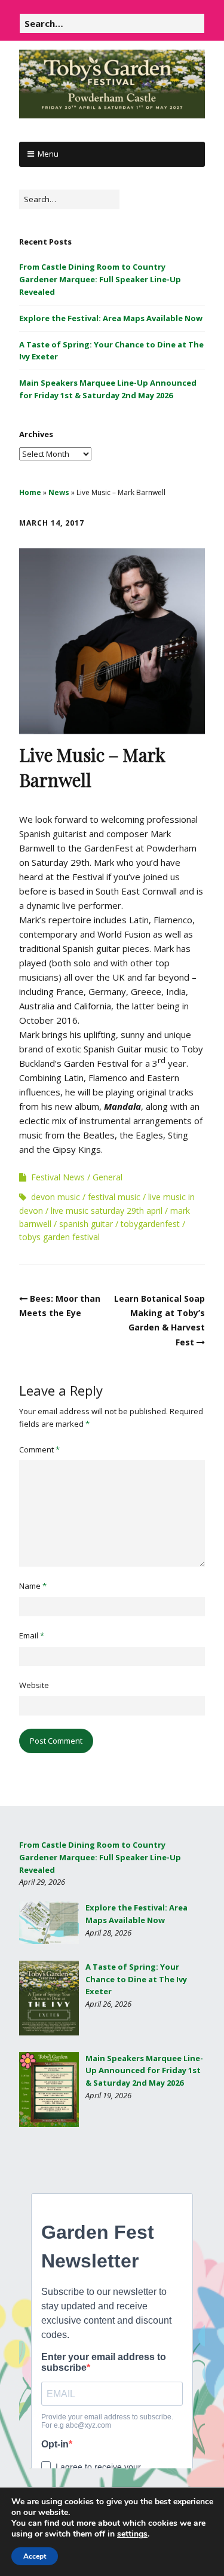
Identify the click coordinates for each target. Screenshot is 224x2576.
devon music (56, 1197)
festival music (114, 1197)
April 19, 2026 (108, 2095)
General (108, 1177)
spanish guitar (86, 1224)
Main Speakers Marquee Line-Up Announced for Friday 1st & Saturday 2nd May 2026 (144, 2071)
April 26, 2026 (108, 2004)
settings (132, 2534)
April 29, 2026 (42, 1882)
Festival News (58, 1177)
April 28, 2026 (108, 1933)
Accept (35, 2556)
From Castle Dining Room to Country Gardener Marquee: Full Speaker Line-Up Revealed (100, 279)
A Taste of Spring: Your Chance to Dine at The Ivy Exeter (136, 1979)
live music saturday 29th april (107, 1211)
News (59, 492)
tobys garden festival (59, 1237)
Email (32, 1635)
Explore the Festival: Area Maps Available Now (111, 318)
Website (34, 1685)
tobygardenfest (150, 1224)
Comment (39, 1449)
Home (30, 492)
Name (33, 1586)
